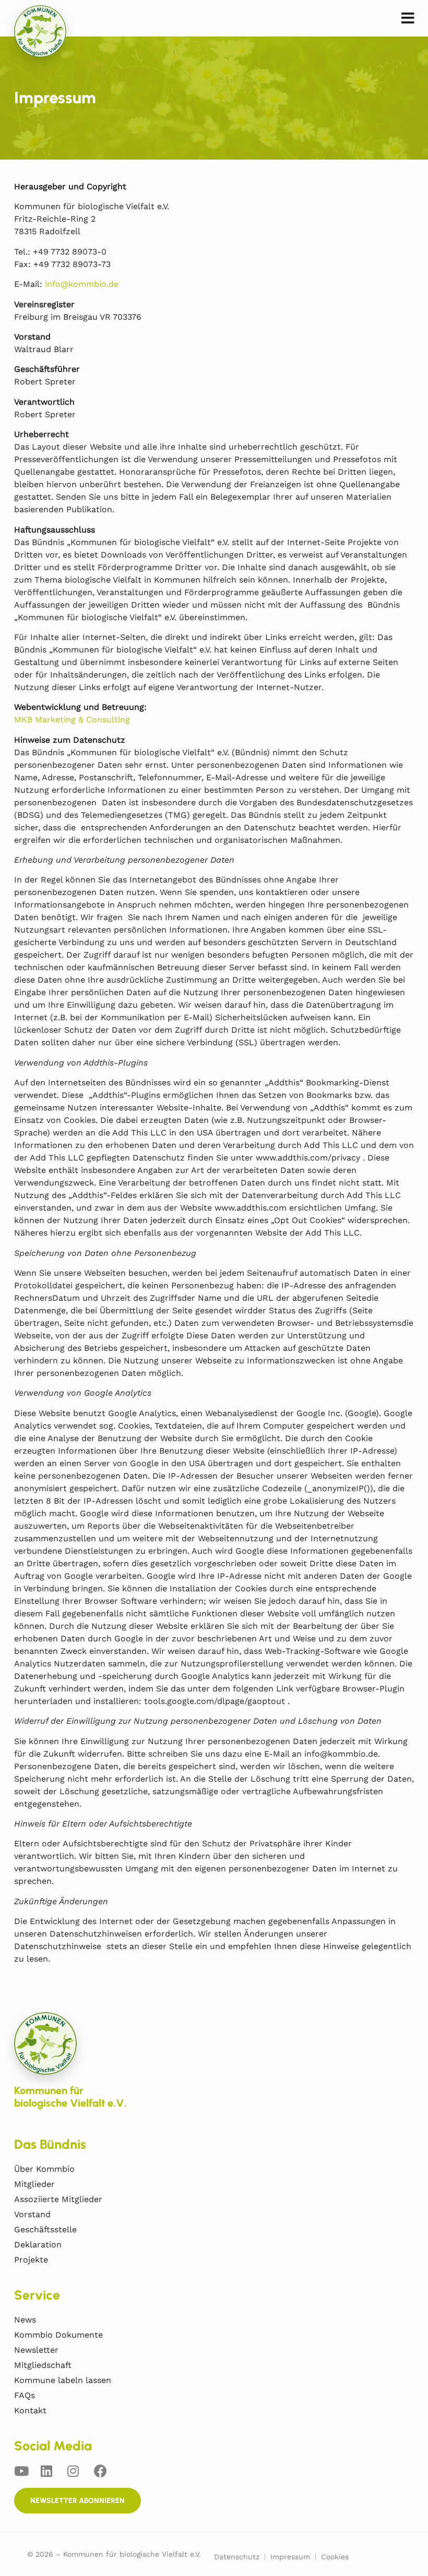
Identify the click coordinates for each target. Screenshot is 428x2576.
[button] (408, 19)
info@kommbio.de (82, 284)
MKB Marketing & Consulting (72, 719)
